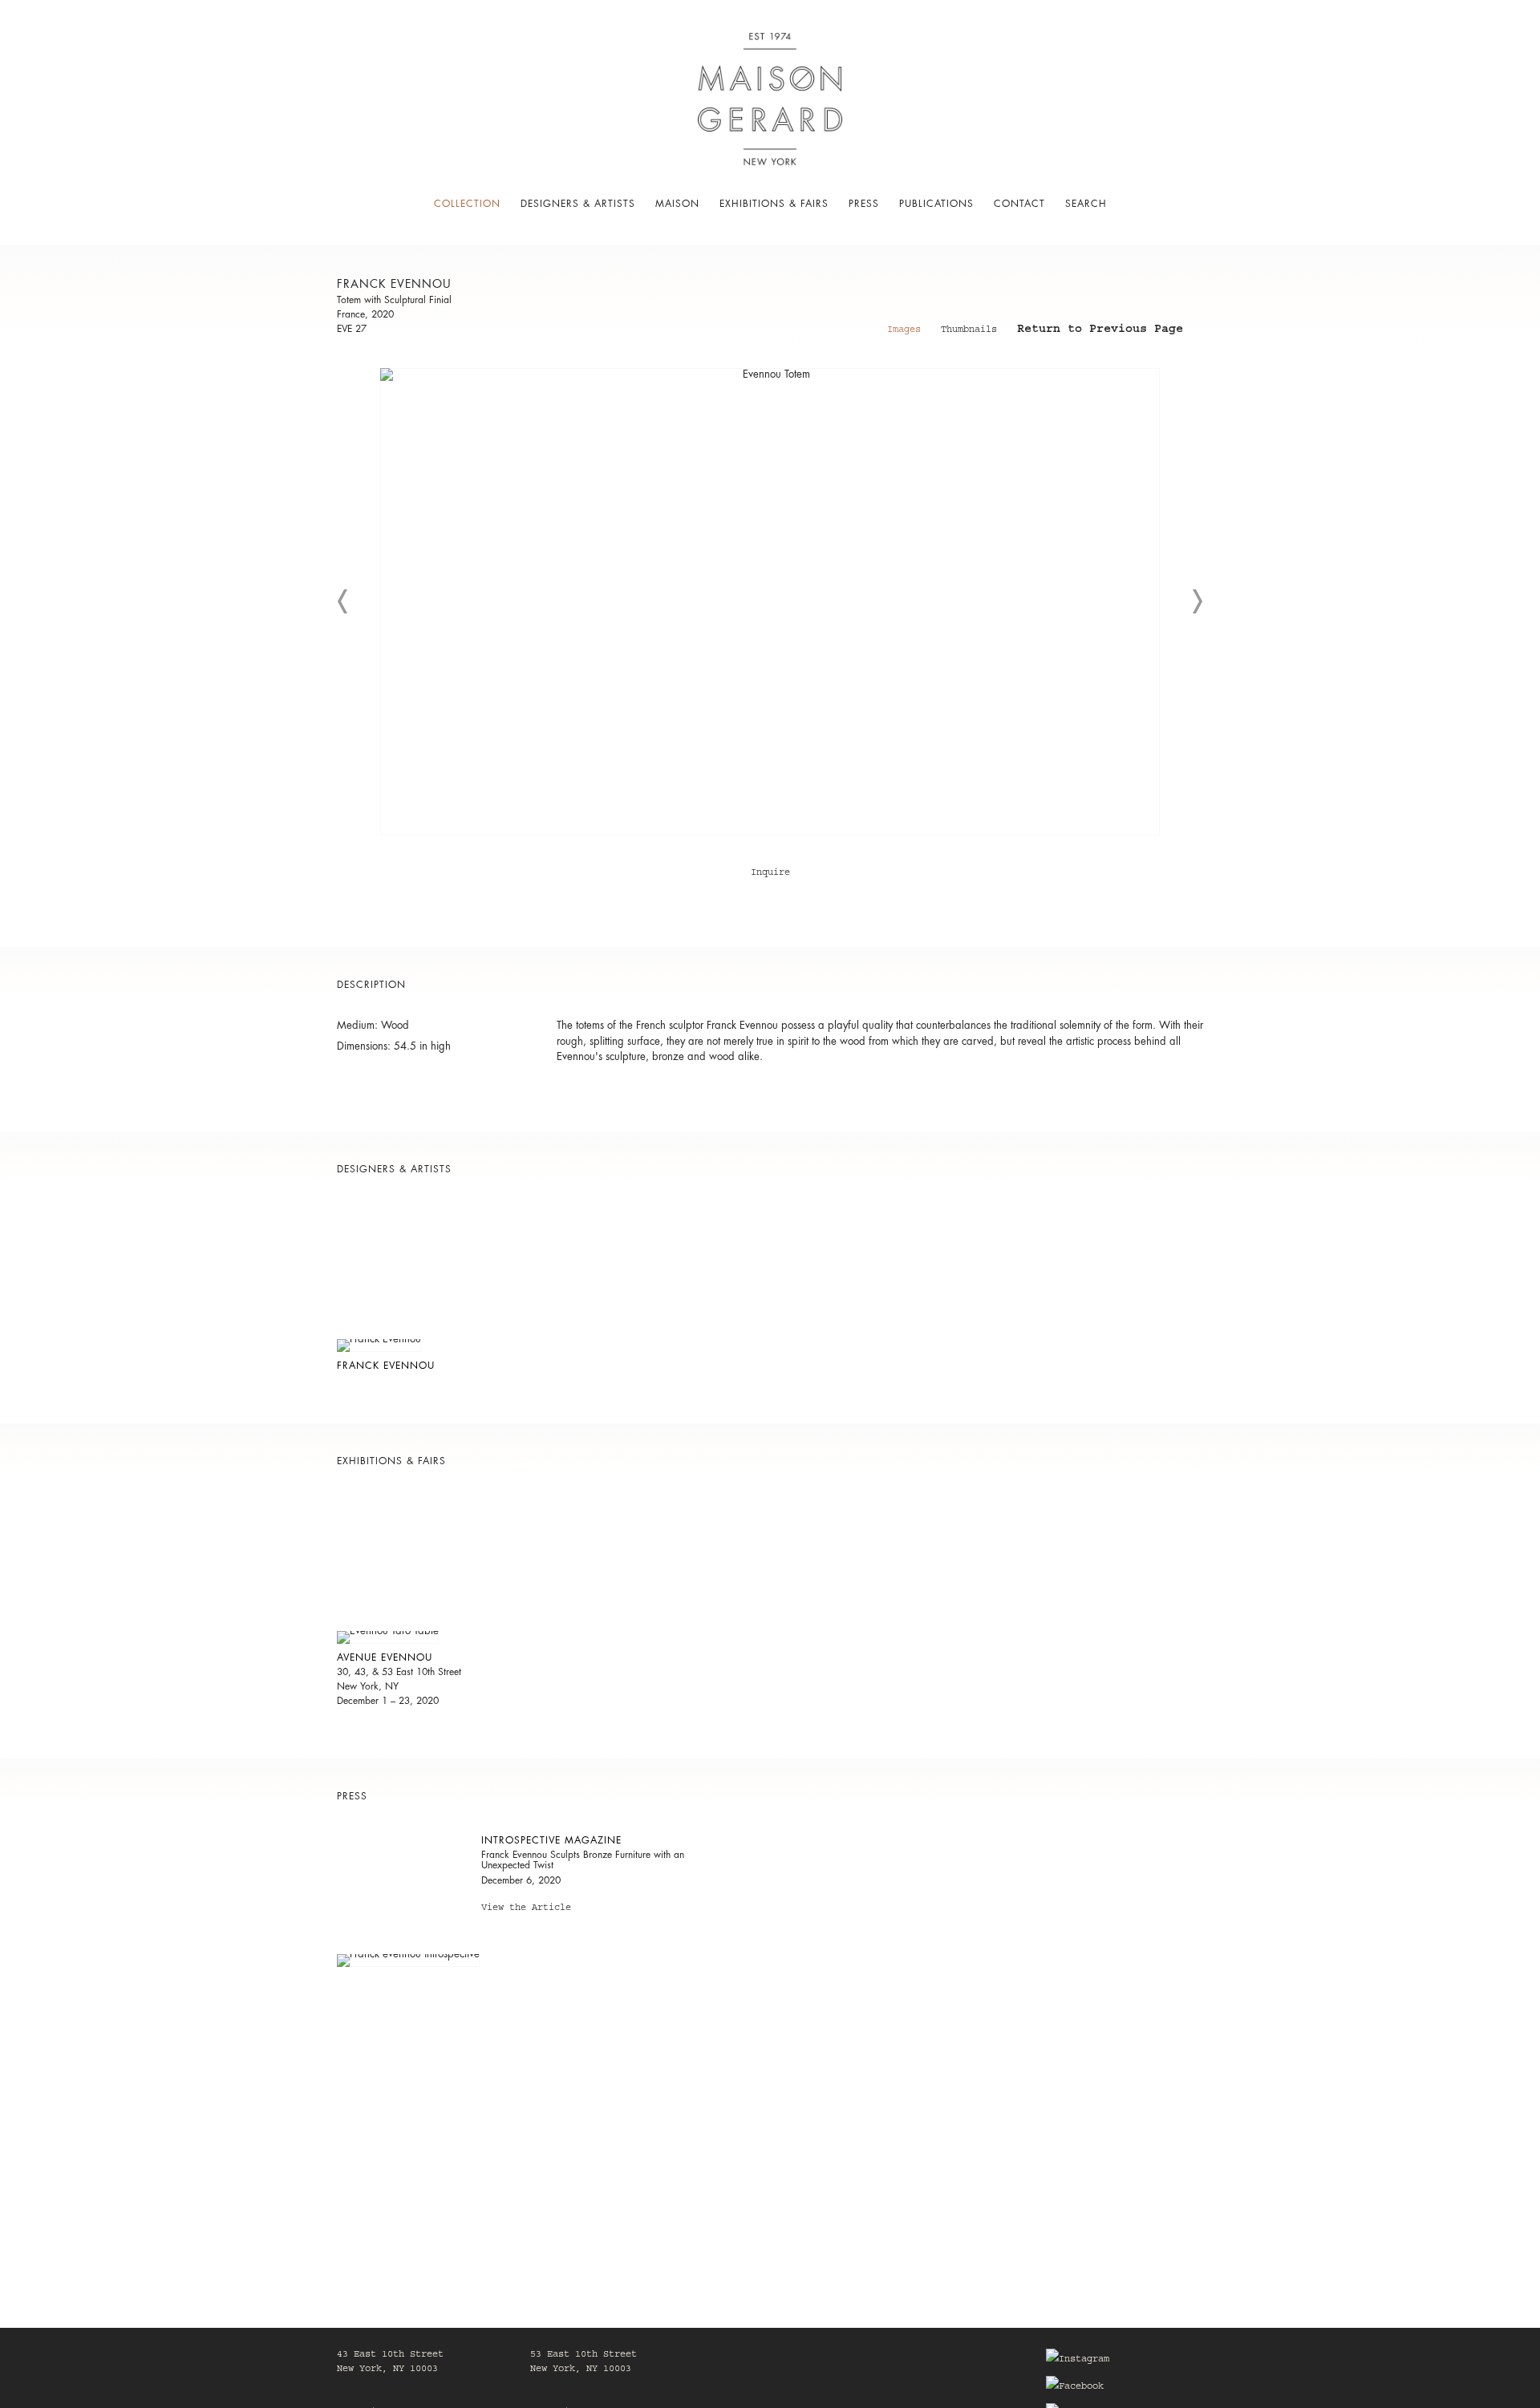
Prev (343, 601)
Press (864, 204)
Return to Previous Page (1100, 331)
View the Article (526, 1910)
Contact (1019, 204)
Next (1197, 601)
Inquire (770, 873)
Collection (467, 204)
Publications (936, 204)
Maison (677, 204)
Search (1086, 204)
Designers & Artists (578, 204)
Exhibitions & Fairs (774, 204)
